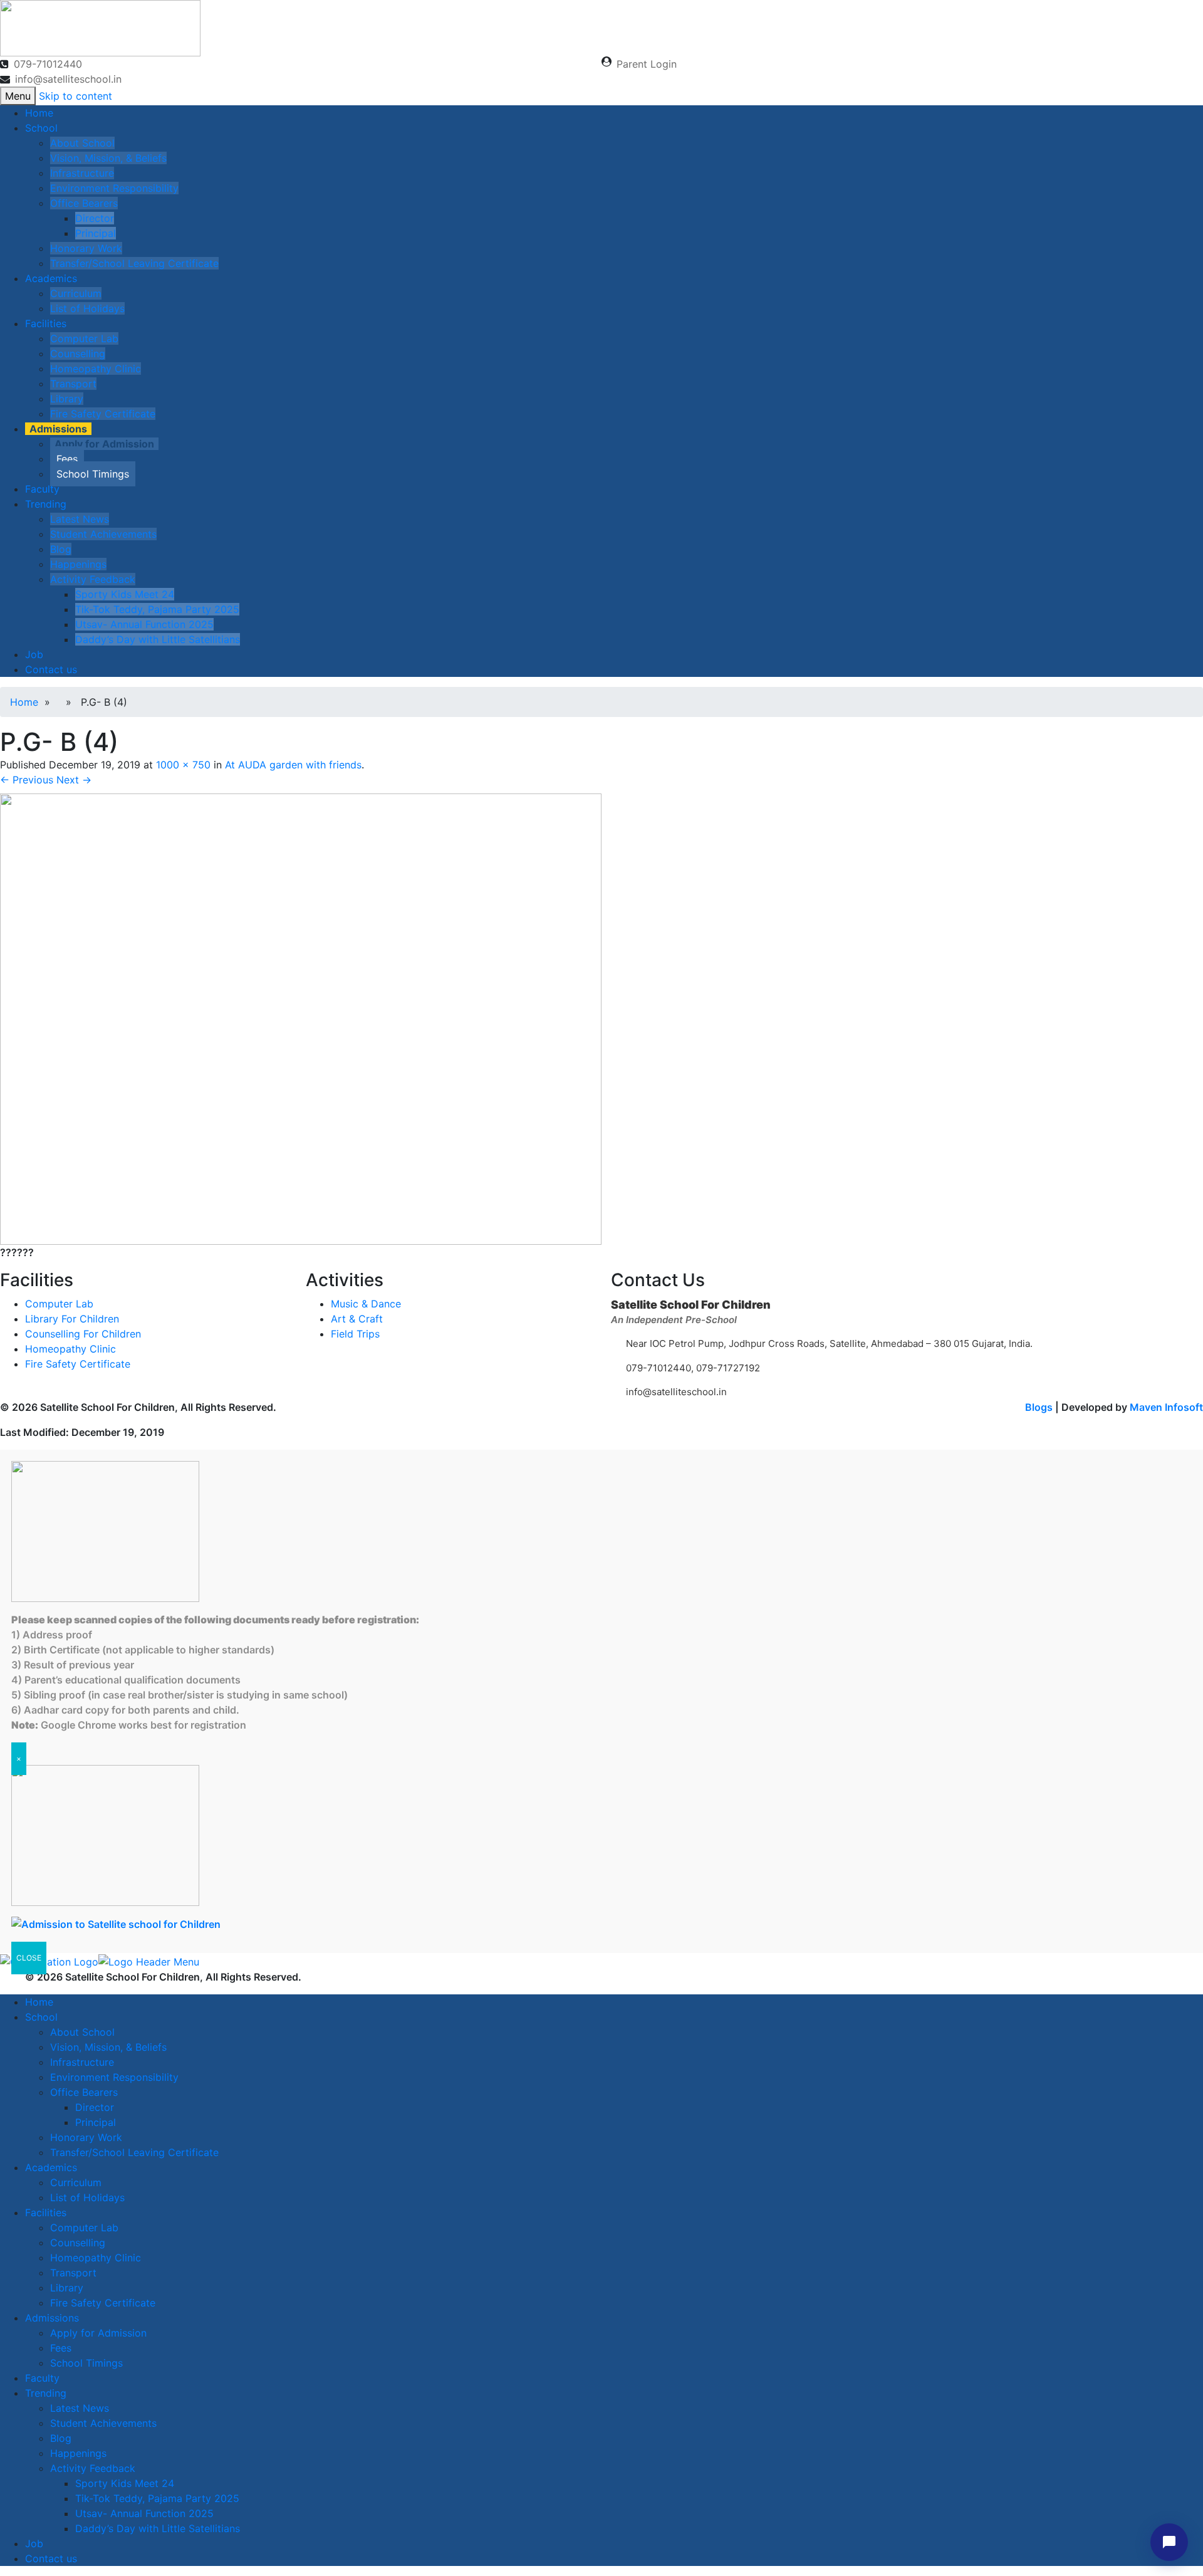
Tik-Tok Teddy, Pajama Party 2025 (157, 609)
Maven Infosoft (1166, 1407)
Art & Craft (357, 1319)
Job (34, 654)
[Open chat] (1169, 2542)
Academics (51, 278)
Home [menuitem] (39, 2002)
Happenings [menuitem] (78, 2453)
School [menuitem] (41, 2017)
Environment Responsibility (114, 188)
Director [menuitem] (95, 2107)
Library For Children (72, 1319)
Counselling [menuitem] (78, 2243)
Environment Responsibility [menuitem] (114, 2077)
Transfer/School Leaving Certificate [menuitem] (134, 2152)
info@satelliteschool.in (68, 79)
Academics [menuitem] (51, 2167)
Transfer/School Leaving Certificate (134, 263)
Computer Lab (84, 338)
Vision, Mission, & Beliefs (108, 158)
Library (67, 399)
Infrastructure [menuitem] (82, 2062)
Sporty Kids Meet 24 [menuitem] (125, 2483)
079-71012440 (48, 64)
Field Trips (355, 1334)
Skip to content (76, 96)
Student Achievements (103, 534)
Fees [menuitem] (61, 2348)
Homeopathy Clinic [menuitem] (96, 2258)
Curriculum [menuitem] (76, 2182)
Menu (18, 96)
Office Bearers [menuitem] (84, 2092)
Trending (46, 504)
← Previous (27, 780)
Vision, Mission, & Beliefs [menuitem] (108, 2047)
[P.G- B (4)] (301, 1018)
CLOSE (29, 1958)
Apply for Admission (104, 444)
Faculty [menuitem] (42, 2378)
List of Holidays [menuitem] (87, 2197)
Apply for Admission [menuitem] (98, 2333)
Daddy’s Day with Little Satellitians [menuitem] (158, 2528)
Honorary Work (86, 248)
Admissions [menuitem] (52, 2318)
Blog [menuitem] (61, 2438)
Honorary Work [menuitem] (86, 2137)
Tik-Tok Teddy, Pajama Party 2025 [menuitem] (157, 2498)
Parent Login (647, 64)
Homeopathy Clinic (96, 369)
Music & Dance (366, 1304)
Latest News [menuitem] (80, 2408)
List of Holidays (87, 308)
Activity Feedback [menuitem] (93, 2468)
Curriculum (76, 293)
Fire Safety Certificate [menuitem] (103, 2303)
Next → (74, 780)
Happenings (78, 564)
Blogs (1039, 1407)
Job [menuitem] (34, 2543)
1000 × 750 (183, 765)
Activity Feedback (93, 579)
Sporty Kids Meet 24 (125, 594)
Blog (61, 549)
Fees (67, 459)
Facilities (46, 323)
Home (39, 113)
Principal (96, 233)
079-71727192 (727, 1368)
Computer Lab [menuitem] (84, 2228)
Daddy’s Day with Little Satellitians (158, 639)
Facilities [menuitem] (46, 2212)
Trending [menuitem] (46, 2393)
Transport (73, 384)
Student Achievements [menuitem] (103, 2423)
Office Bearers (84, 203)
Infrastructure (82, 173)
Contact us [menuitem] (51, 2558)
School (41, 128)
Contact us (51, 669)
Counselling (78, 353)
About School (82, 143)
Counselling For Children (83, 1334)
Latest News (80, 519)
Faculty (42, 489)
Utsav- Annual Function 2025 (144, 624)
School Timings (93, 474)
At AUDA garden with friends (293, 765)
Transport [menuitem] (73, 2273)
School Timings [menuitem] (86, 2363)
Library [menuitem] (67, 2288)
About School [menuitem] (82, 2032)
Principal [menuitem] (96, 2122)
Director (95, 218)
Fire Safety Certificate (103, 414)
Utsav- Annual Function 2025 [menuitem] (144, 2513)
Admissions (58, 429)
